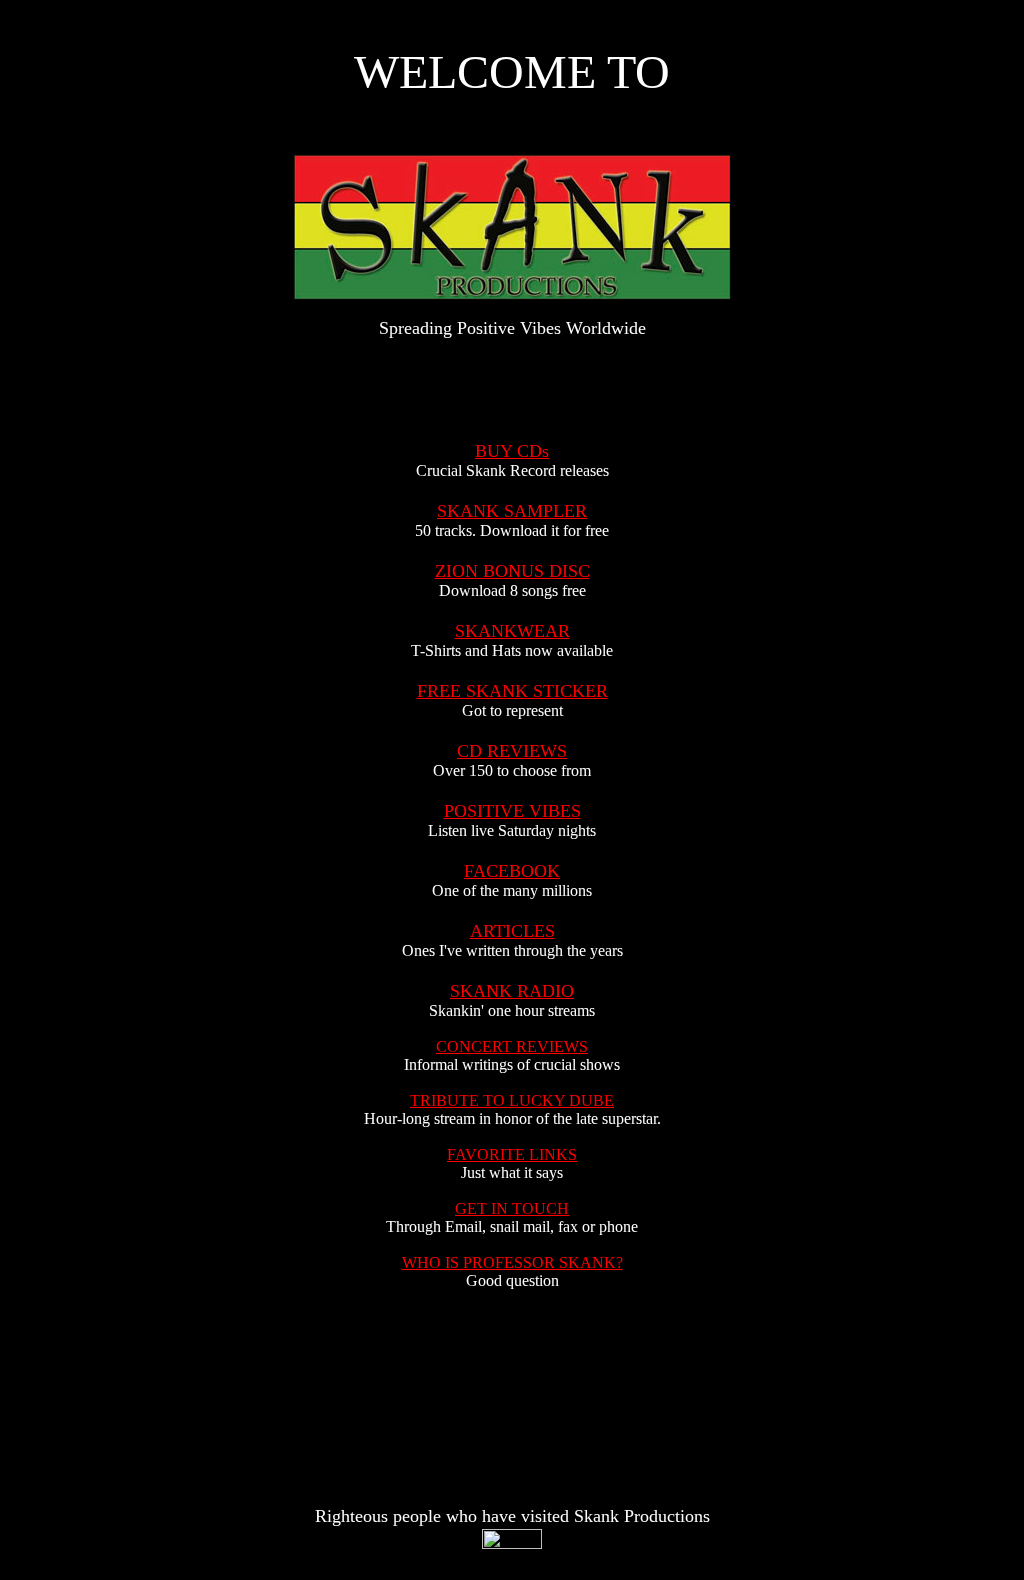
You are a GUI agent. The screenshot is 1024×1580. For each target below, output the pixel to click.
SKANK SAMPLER (512, 511)
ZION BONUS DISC (512, 571)
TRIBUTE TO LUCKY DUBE (512, 1100)
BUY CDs (512, 451)
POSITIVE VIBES (512, 811)
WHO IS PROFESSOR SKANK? (512, 1262)
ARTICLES (512, 931)
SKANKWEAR (512, 631)
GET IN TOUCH (512, 1208)
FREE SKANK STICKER (512, 691)
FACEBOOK (512, 871)
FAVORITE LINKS (512, 1154)
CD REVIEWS (512, 751)
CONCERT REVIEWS (512, 1046)
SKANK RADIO (512, 991)
